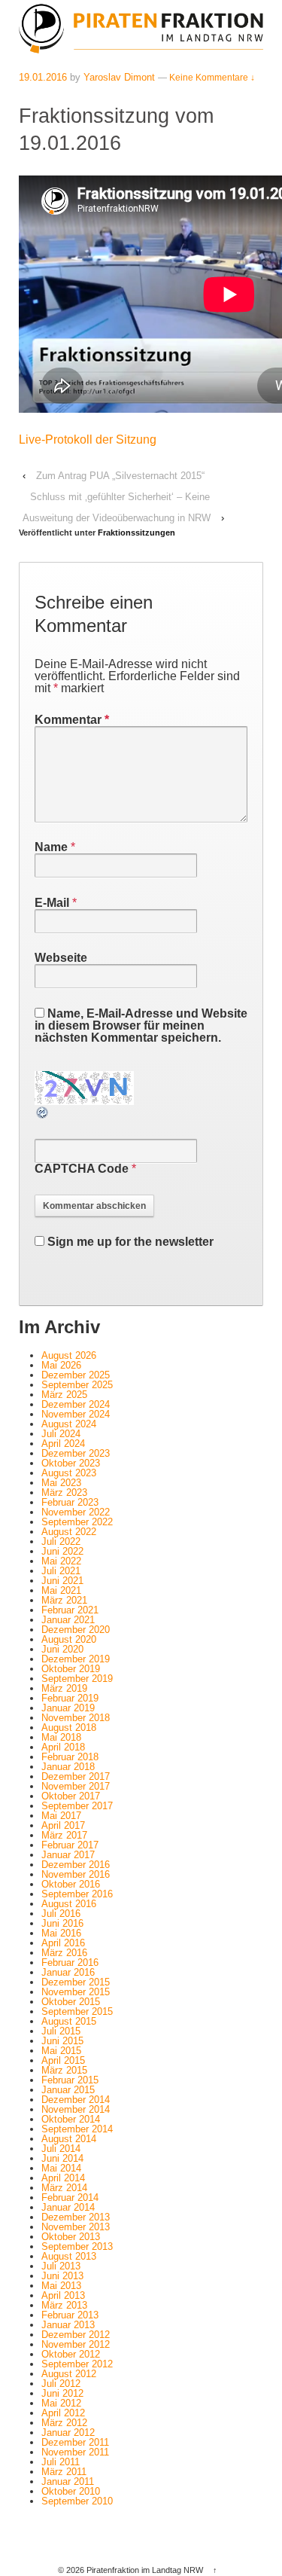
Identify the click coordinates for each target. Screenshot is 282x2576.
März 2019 (64, 1688)
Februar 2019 (70, 1698)
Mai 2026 (61, 1365)
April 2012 (63, 2413)
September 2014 (77, 2129)
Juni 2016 (62, 1923)
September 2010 (77, 2501)
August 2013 (69, 2256)
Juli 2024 (61, 1434)
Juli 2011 (61, 2462)
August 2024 (69, 1424)
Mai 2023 (61, 1483)
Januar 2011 (68, 2481)
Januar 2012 (68, 2433)
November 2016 (76, 1874)
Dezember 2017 (76, 1776)
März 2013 (64, 2305)
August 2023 (69, 1473)
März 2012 (64, 2423)
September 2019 (77, 1679)
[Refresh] (43, 1114)
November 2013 (76, 2227)
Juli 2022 (61, 1541)
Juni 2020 (62, 1649)
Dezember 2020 (76, 1630)
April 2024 (63, 1444)
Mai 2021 (61, 1590)
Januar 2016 (68, 1972)
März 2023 (64, 1492)
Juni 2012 (62, 2393)
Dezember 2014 (76, 2100)
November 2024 (76, 1414)
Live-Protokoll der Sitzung (88, 440)
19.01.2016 (43, 77)
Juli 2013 (61, 2266)
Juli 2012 (61, 2384)
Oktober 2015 (71, 2002)
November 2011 (75, 2452)
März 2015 (64, 2070)
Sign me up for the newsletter (129, 1242)
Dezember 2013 (76, 2217)
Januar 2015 (68, 2090)
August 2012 (69, 2374)
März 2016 (64, 1953)
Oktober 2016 (71, 1884)
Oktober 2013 (71, 2237)
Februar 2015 (70, 2080)
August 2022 (69, 1532)
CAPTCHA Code (82, 1169)
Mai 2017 (61, 1816)
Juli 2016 (61, 1914)
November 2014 (76, 2109)
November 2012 (76, 2344)
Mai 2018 (61, 1737)
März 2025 (64, 1395)
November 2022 (76, 1512)
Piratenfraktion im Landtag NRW (145, 2570)
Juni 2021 (62, 1581)
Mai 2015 (61, 2051)
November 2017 (76, 1786)
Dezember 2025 (76, 1375)
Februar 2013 (70, 2315)
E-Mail (52, 903)
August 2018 (69, 1728)
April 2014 (63, 2178)
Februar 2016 (70, 1963)
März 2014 (64, 2188)
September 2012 (77, 2364)
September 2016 (77, 1894)
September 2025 (77, 1385)
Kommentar (72, 720)
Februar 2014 (70, 2198)
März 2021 (64, 1600)
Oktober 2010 (71, 2491)
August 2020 (69, 1639)
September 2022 (77, 1522)
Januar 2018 (68, 1767)
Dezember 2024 (76, 1404)
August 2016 (69, 1904)
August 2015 (69, 2021)
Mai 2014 (61, 2168)
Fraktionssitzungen (136, 533)
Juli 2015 (61, 2031)
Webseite (61, 958)
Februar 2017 (70, 1845)
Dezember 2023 (76, 1453)
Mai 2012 (61, 2403)
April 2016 (63, 1943)
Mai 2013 (61, 2286)
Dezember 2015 (76, 1982)
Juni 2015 (62, 2041)
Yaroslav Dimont (119, 77)
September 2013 (77, 2246)
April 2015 (63, 2060)
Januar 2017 (68, 1855)
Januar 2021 (68, 1620)
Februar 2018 (70, 1757)
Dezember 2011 (75, 2442)
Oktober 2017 (71, 1796)
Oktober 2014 (71, 2119)
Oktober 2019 (71, 1669)
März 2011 (64, 2472)
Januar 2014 (68, 2207)
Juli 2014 (61, 2149)
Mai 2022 (61, 1561)
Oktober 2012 (71, 2354)
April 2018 (63, 1747)
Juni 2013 (62, 2276)
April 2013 (63, 2295)
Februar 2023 (70, 1502)
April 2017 (63, 1825)
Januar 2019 (68, 1708)
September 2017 (77, 1806)
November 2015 (76, 1992)
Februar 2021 (70, 1610)
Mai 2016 (61, 1933)
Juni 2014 (62, 2158)
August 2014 (69, 2139)
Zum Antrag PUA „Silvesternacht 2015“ (120, 476)
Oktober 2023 (71, 1463)
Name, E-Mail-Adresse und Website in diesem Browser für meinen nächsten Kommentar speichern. (141, 1026)
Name (51, 847)
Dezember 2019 (76, 1659)
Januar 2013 (68, 2325)
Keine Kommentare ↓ (212, 78)
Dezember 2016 (76, 1865)
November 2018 (76, 1718)
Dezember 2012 (76, 2335)
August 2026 (69, 1355)
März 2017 (64, 1835)
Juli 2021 (61, 1571)
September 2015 (77, 2011)
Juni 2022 (62, 1551)
